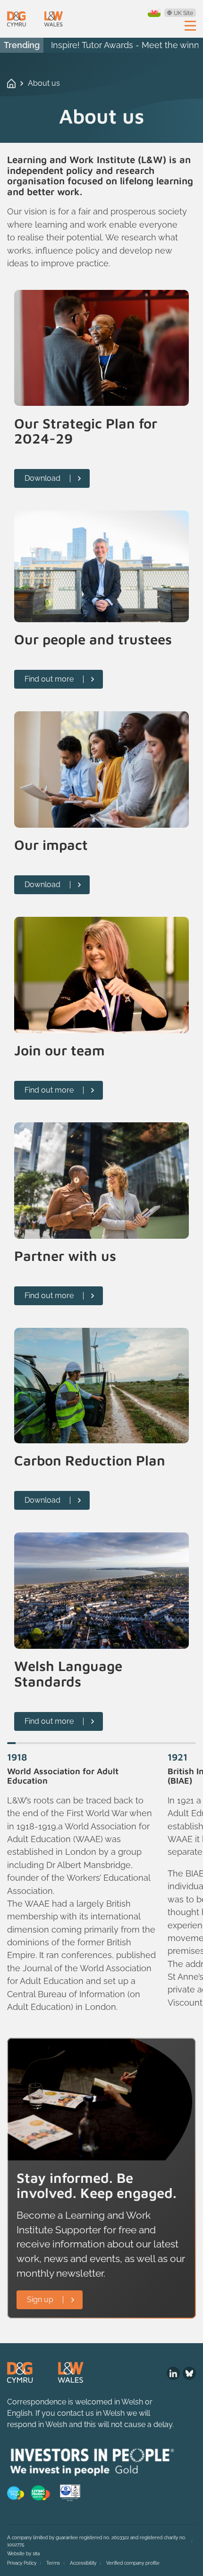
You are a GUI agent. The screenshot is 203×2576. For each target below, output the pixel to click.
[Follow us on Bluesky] (189, 2373)
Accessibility (83, 2563)
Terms (53, 2563)
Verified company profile (133, 2563)
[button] (11, 1743)
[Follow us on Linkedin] (173, 2373)
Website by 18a (23, 2554)
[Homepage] (35, 19)
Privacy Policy (22, 2563)
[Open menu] (190, 25)
